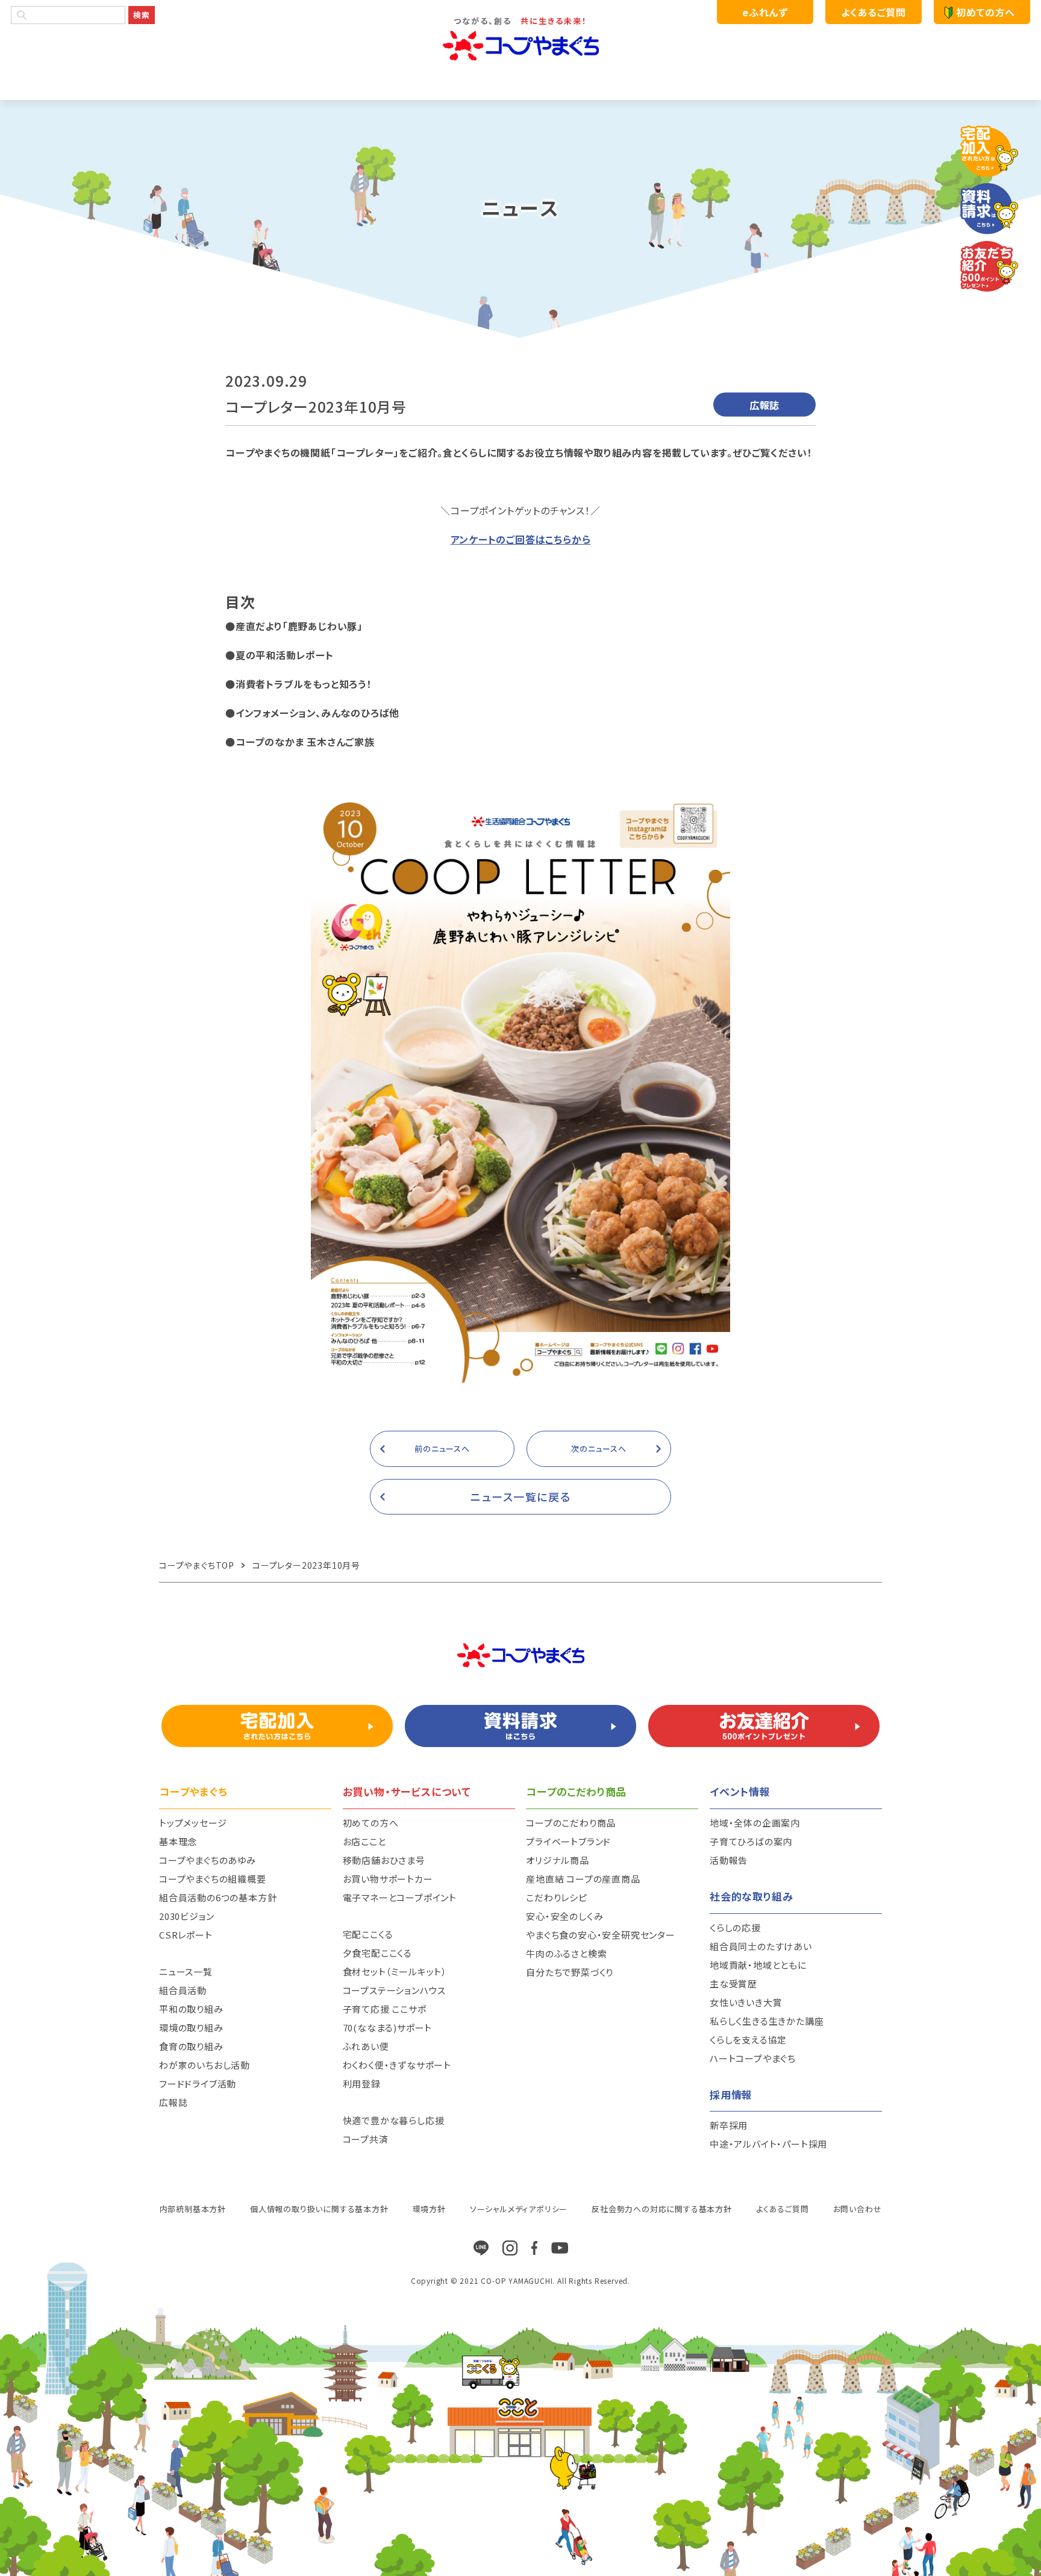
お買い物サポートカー (388, 1879)
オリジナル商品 (558, 1860)
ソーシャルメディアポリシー (519, 2209)
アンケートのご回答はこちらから (521, 539)
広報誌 (173, 2102)
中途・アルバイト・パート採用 (768, 2144)
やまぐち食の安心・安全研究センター (601, 1935)
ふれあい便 (366, 2046)
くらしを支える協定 (748, 2040)
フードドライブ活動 (198, 2084)
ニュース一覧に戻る (521, 1496)
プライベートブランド (568, 1841)
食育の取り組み (191, 2046)
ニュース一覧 (186, 1971)
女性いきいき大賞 (746, 2002)
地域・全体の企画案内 (755, 1823)
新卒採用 (729, 2125)
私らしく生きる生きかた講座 (767, 2021)
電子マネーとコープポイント (400, 1897)
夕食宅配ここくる (377, 1953)
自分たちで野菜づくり (570, 1972)
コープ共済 (366, 2139)
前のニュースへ (442, 1449)
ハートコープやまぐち (753, 2058)
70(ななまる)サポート (388, 2027)
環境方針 (429, 2209)
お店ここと (364, 1841)
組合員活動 (183, 1990)
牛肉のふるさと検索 (566, 1953)
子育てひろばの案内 (751, 1841)
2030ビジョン (186, 1916)
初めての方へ (986, 12)
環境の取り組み (191, 2027)
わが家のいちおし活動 (205, 2065)
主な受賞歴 (733, 1984)
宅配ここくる (368, 1934)
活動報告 (729, 1860)
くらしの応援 (735, 1927)
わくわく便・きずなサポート (397, 2065)
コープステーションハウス (395, 1990)
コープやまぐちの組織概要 (213, 1879)
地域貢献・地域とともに (758, 1965)
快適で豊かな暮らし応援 (394, 2120)
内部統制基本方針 (193, 2209)
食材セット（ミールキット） (395, 1971)
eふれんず (765, 12)
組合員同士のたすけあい (761, 1946)
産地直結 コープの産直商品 (583, 1879)
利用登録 (362, 2084)
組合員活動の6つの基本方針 (218, 1897)
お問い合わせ (858, 2209)
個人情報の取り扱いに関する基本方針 (319, 2209)
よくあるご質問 (873, 12)
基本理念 (178, 1841)
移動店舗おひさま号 (384, 1860)
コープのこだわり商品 (571, 1823)
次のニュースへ (599, 1449)
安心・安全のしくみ (564, 1916)
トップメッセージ (193, 1823)
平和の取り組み (191, 2009)
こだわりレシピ (557, 1897)
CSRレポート (186, 1935)
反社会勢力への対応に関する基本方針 (662, 2209)
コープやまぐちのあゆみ (208, 1860)
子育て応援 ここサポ (385, 2009)
